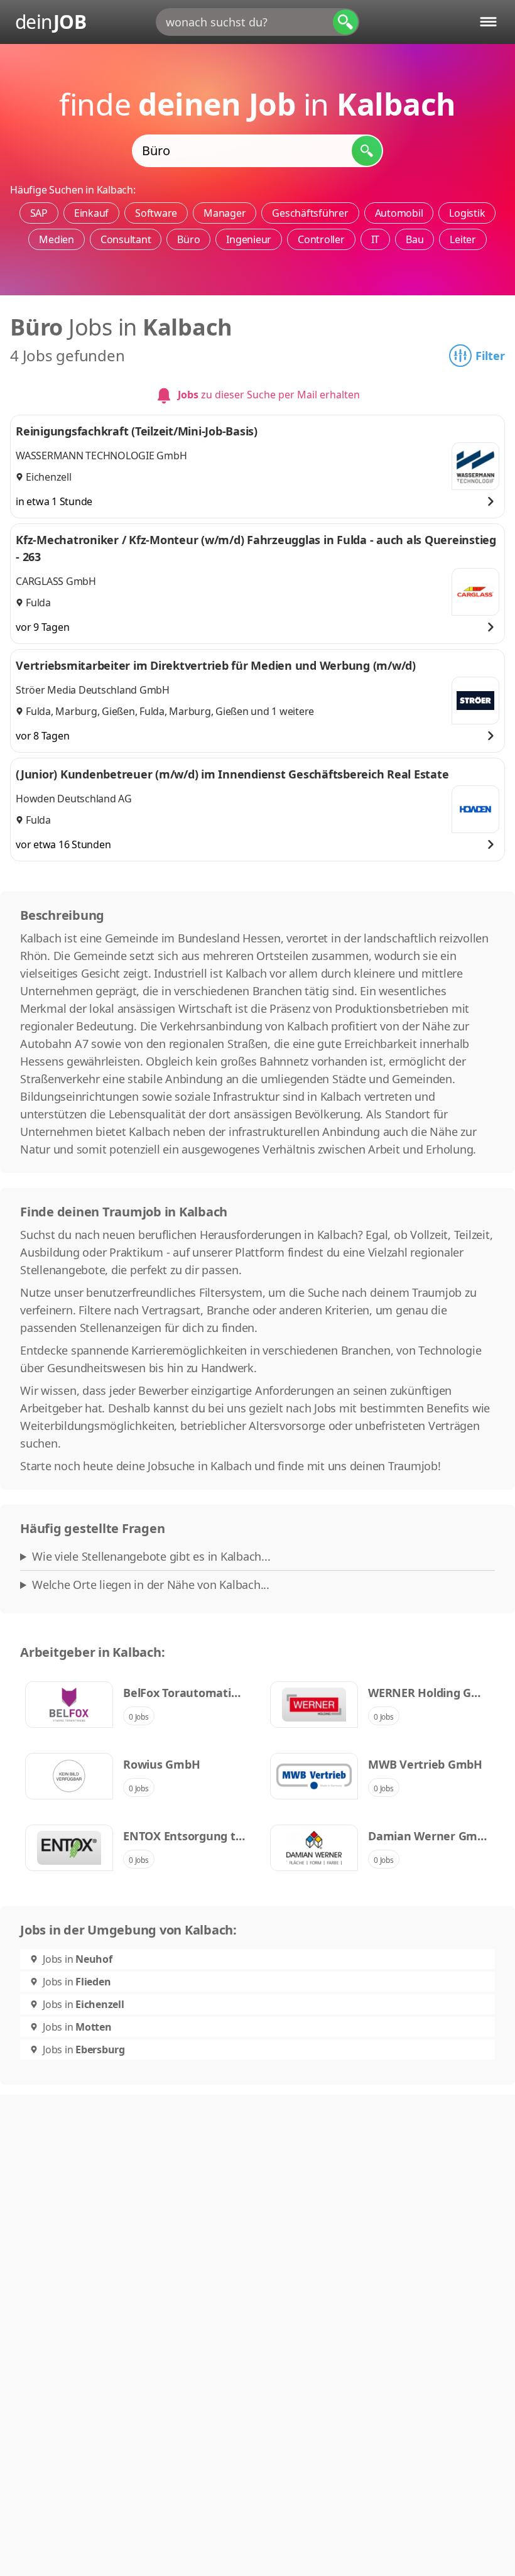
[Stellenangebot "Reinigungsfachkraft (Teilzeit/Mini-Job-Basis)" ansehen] (491, 501)
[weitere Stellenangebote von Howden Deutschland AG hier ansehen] (475, 809)
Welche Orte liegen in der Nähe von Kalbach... (151, 1585)
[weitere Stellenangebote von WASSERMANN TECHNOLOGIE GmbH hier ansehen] (475, 466)
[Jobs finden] (367, 151)
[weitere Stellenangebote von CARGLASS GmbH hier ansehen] (475, 592)
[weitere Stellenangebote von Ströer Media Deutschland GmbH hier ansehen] (475, 701)
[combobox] (257, 22)
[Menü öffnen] (488, 22)
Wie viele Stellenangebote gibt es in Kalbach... (151, 1556)
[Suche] (345, 22)
